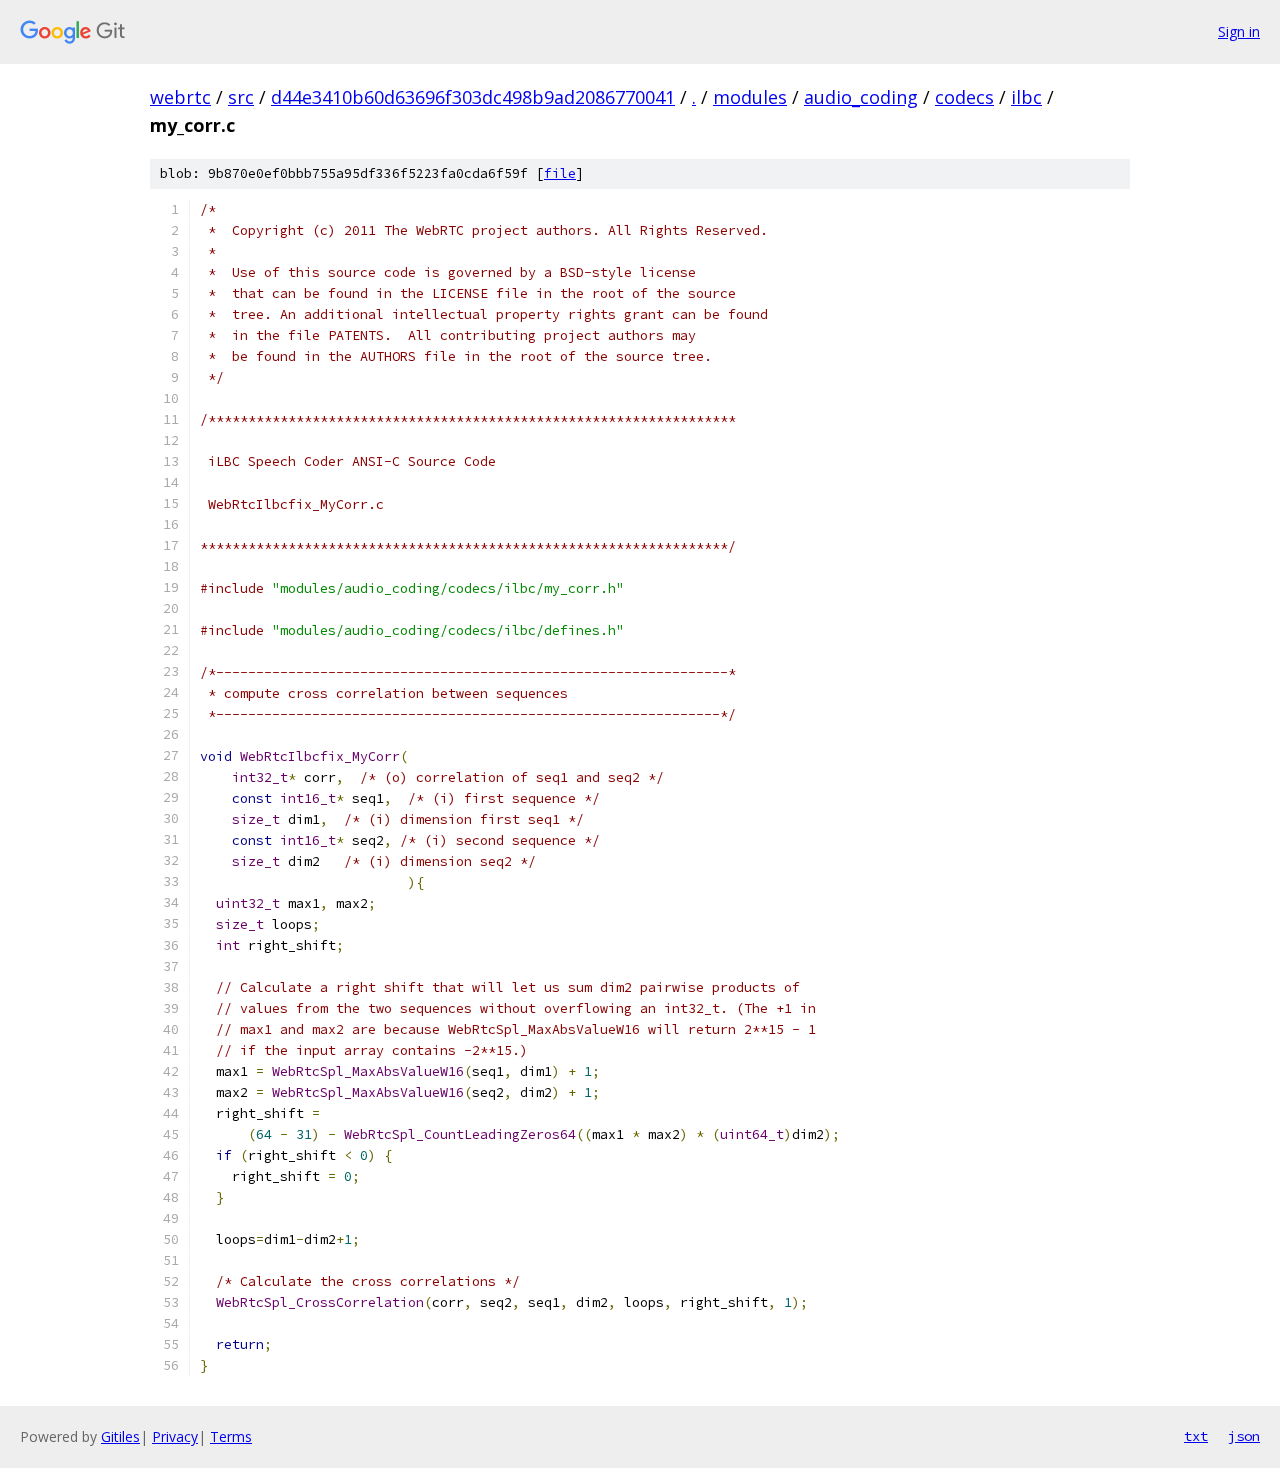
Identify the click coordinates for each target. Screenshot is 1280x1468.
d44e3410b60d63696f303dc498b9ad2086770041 (473, 97)
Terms (231, 1436)
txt (1196, 1436)
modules (750, 97)
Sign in (1239, 31)
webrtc (180, 97)
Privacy (175, 1436)
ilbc (1026, 97)
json (1244, 1436)
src (241, 97)
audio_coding (861, 97)
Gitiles (120, 1436)
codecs (964, 97)
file (560, 173)
